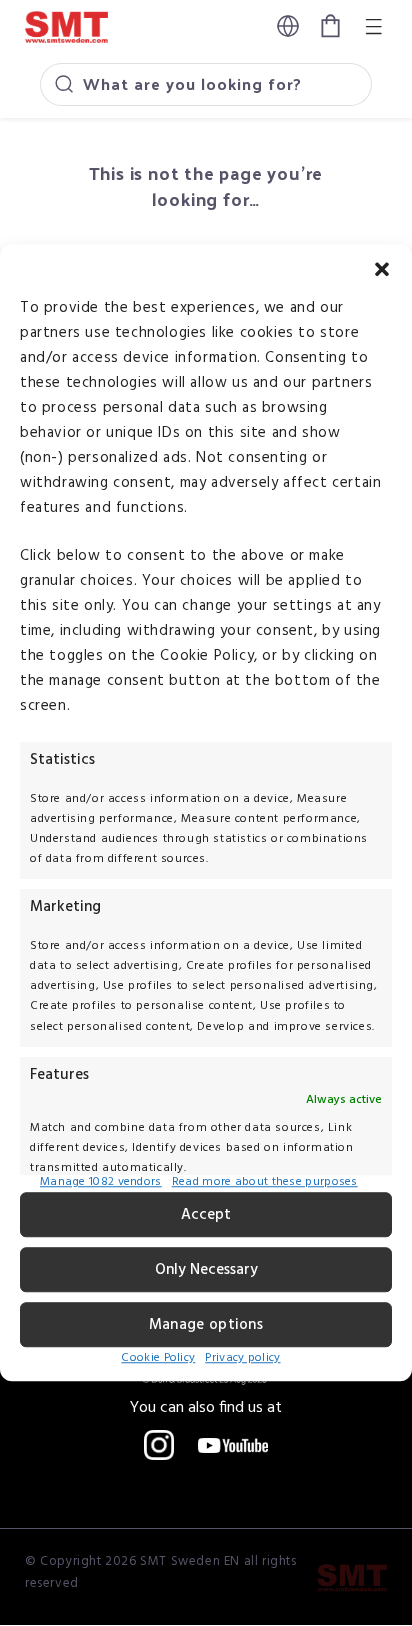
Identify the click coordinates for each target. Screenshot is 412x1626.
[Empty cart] (330, 27)
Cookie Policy (158, 1358)
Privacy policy (242, 1358)
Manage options (206, 1325)
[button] (382, 269)
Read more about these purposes (265, 1184)
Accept (206, 1215)
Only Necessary (206, 1270)
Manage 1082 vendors (101, 1184)
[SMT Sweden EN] (352, 1578)
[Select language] (288, 26)
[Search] (64, 84)
